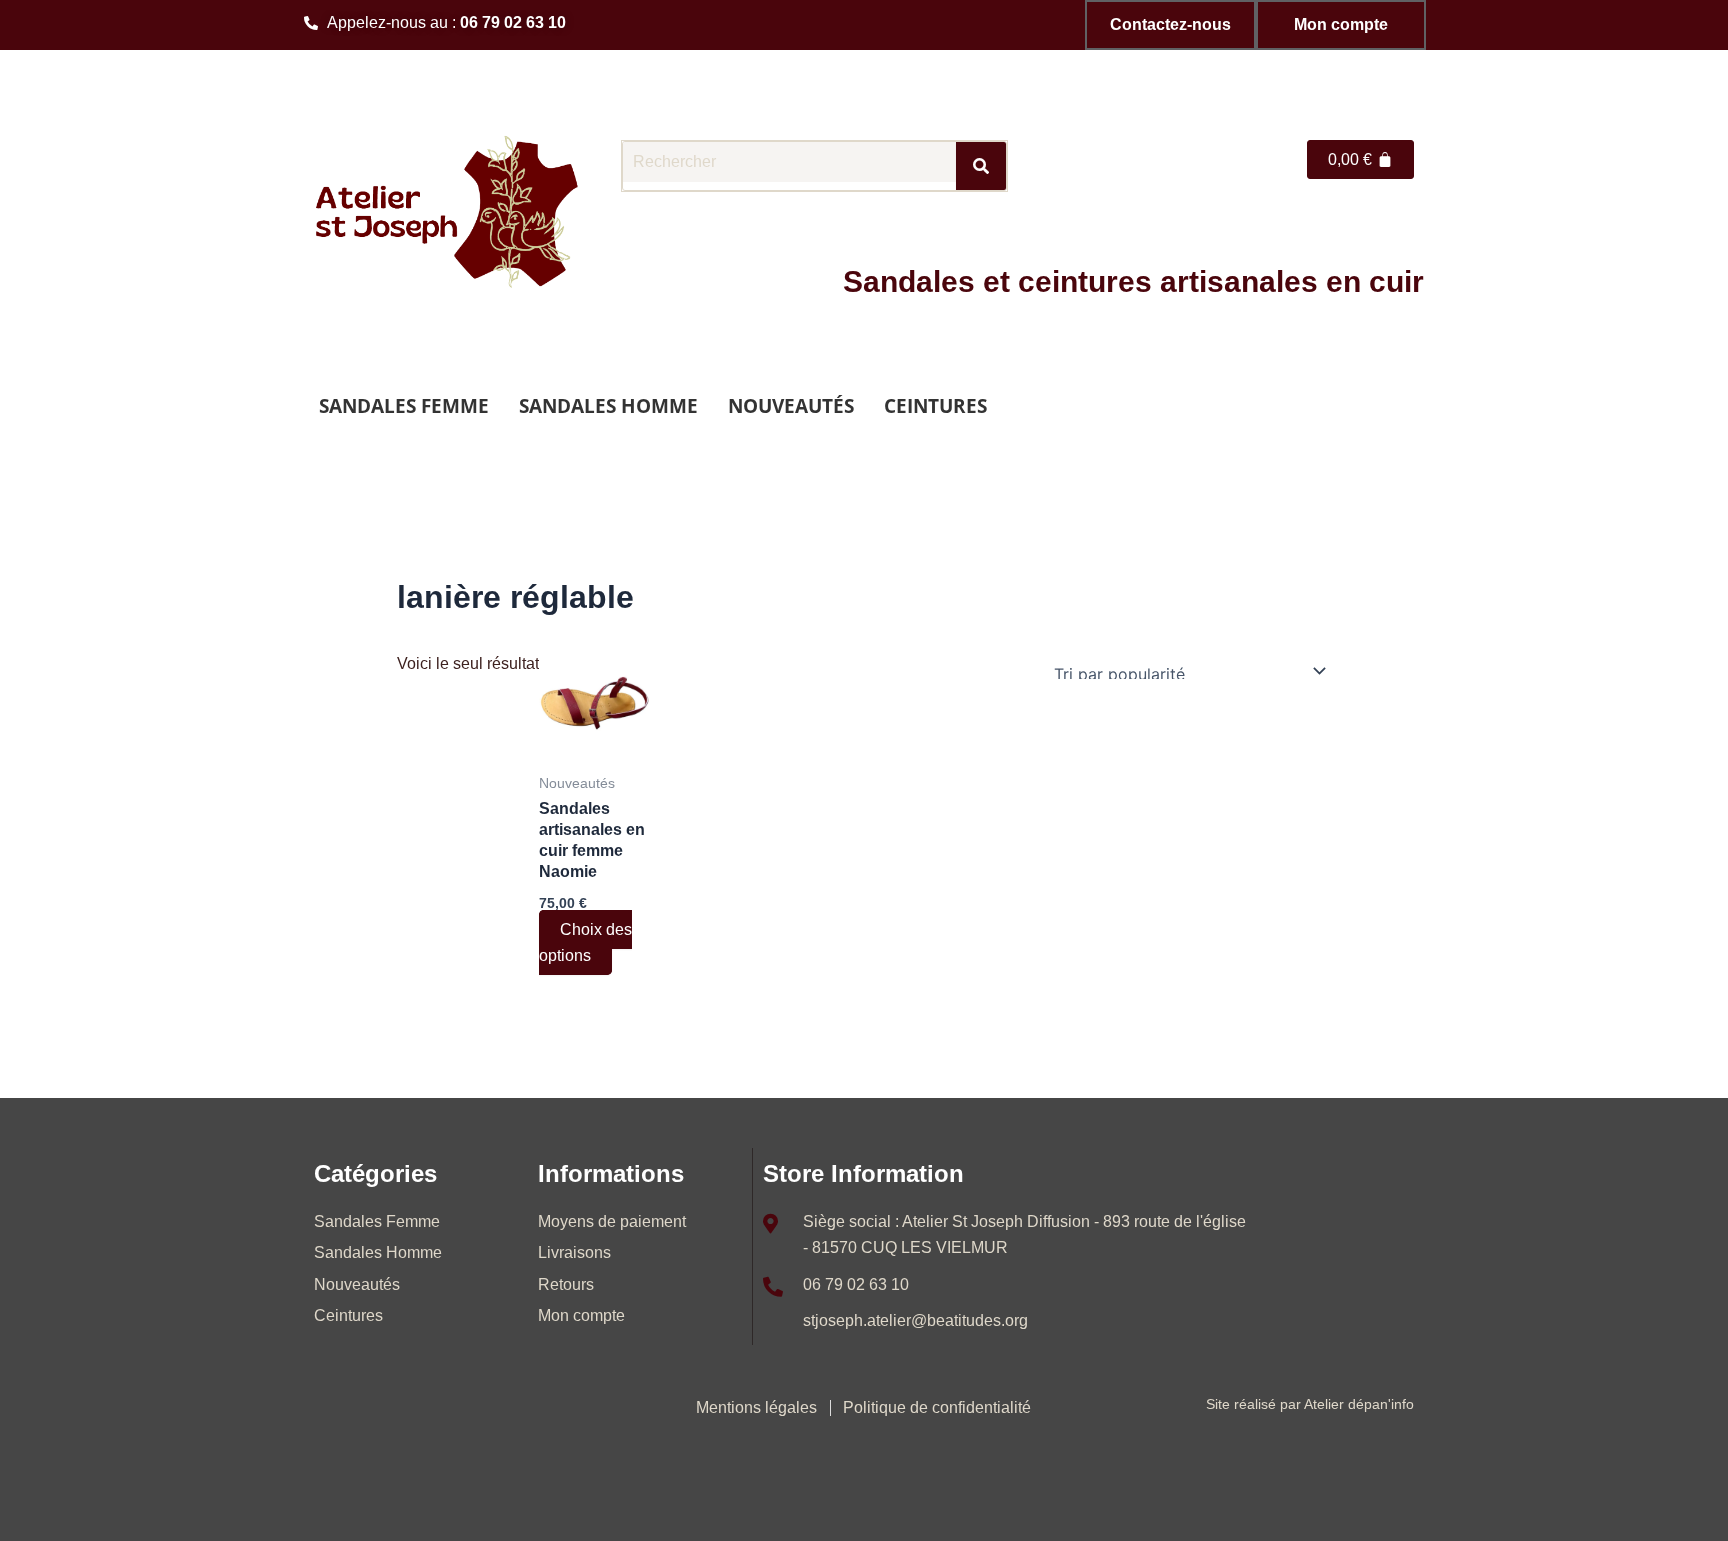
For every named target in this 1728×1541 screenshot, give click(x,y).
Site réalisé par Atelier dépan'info (1310, 1404)
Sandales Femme (404, 405)
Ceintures (935, 405)
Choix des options (585, 942)
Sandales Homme (608, 405)
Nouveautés (791, 405)
